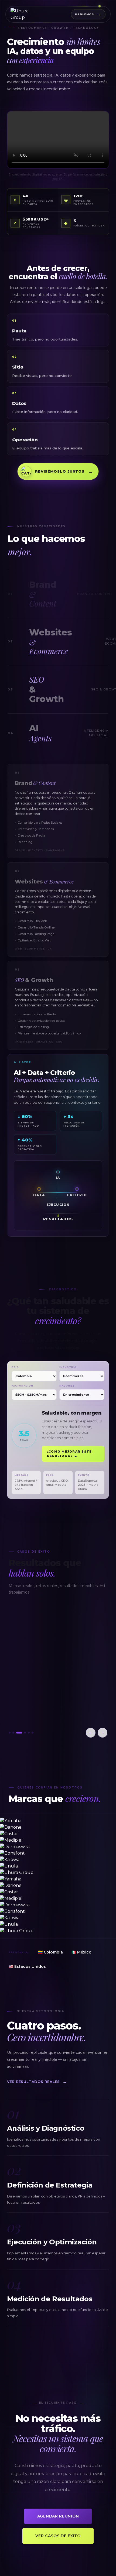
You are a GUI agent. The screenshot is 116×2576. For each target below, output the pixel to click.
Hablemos (88, 14)
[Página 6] (33, 1733)
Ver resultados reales (37, 2082)
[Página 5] (27, 1733)
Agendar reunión (58, 2516)
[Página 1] (10, 1733)
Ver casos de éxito (58, 2536)
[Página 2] (13, 1733)
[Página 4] (21, 1733)
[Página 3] (17, 1733)
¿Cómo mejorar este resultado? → (69, 1454)
